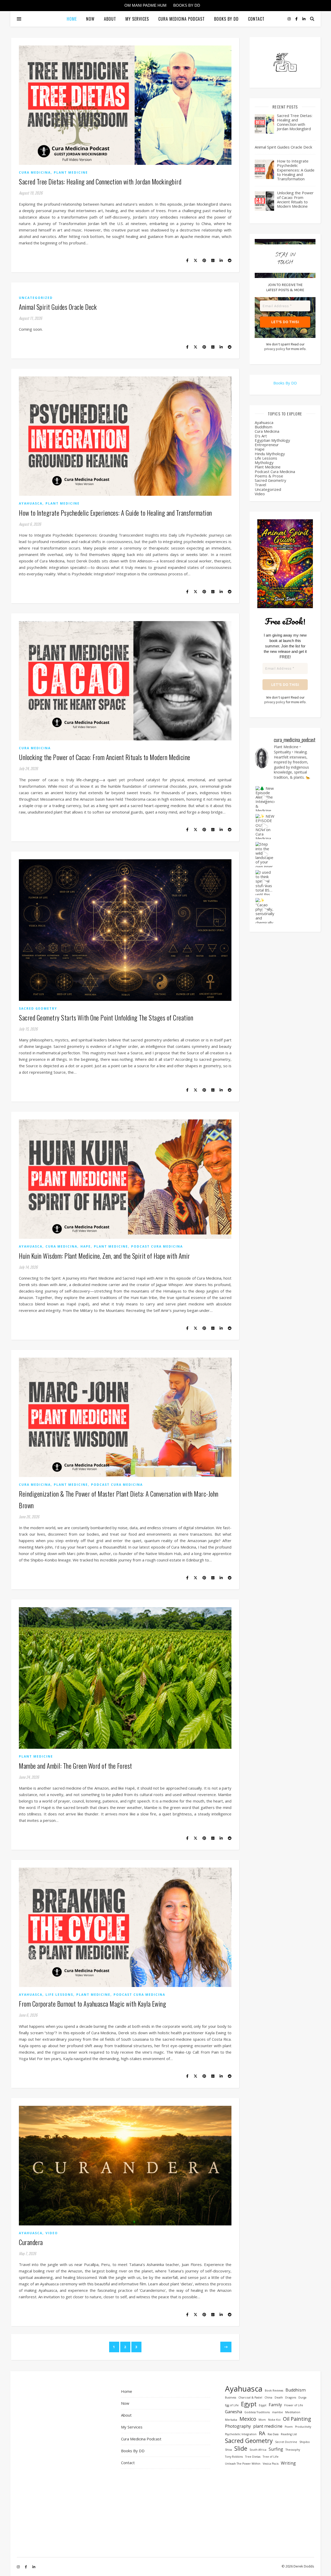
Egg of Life (232, 2405)
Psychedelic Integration (241, 2434)
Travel (260, 485)
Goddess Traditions (257, 2412)
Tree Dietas (253, 2457)
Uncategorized (36, 298)
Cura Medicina (35, 172)
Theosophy (293, 2450)
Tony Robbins (234, 2457)
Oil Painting (297, 2419)
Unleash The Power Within (243, 2464)
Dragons (291, 2397)
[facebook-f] (297, 19)
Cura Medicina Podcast (182, 19)
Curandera (31, 2242)
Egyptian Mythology (272, 440)
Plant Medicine (71, 172)
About (110, 19)
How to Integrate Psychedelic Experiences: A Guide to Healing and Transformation (115, 513)
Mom (262, 2420)
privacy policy (275, 349)
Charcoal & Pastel (250, 2397)
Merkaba (231, 2420)
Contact (256, 19)
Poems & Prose (269, 476)
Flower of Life (294, 2405)
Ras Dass (273, 2434)
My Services (137, 19)
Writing (288, 2463)
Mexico (248, 2419)
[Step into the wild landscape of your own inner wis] (265, 854)
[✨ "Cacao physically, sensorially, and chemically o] (265, 911)
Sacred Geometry (38, 1008)
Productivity (303, 2427)
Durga (302, 2397)
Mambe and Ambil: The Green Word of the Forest (76, 1766)
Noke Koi (274, 2420)
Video (52, 2233)
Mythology (264, 462)
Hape (86, 1246)
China (268, 2397)
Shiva (228, 2450)
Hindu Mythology (270, 454)
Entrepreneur (267, 445)
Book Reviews (274, 2391)
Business (231, 2397)
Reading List (289, 2434)
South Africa (258, 2450)
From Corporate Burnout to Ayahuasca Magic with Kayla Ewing (92, 2004)
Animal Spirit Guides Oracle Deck (58, 307)
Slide (241, 2449)
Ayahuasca (31, 503)
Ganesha (234, 2412)
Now (90, 19)
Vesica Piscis (271, 2464)
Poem (289, 2427)
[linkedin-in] (304, 19)
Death (279, 2397)
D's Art (261, 436)
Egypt (249, 2404)
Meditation (293, 2412)
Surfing (276, 2449)
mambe (277, 2412)
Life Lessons (59, 1995)
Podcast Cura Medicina (157, 1246)
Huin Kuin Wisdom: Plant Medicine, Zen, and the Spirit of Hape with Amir (104, 1256)
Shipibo (305, 2442)
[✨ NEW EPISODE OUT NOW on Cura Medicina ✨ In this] (265, 827)
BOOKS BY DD (187, 5)
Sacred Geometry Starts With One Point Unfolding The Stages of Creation (106, 1018)
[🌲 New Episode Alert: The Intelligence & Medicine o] (265, 799)
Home (72, 19)
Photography (238, 2426)
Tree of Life (271, 2457)
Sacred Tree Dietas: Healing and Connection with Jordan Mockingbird (100, 181)
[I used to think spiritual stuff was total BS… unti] (265, 883)
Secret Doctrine (286, 2442)
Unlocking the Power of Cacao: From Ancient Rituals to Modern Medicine (105, 757)
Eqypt (263, 2405)
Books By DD (226, 19)
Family (275, 2405)
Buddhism (264, 427)
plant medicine (268, 2426)
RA (262, 2433)
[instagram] (290, 19)
